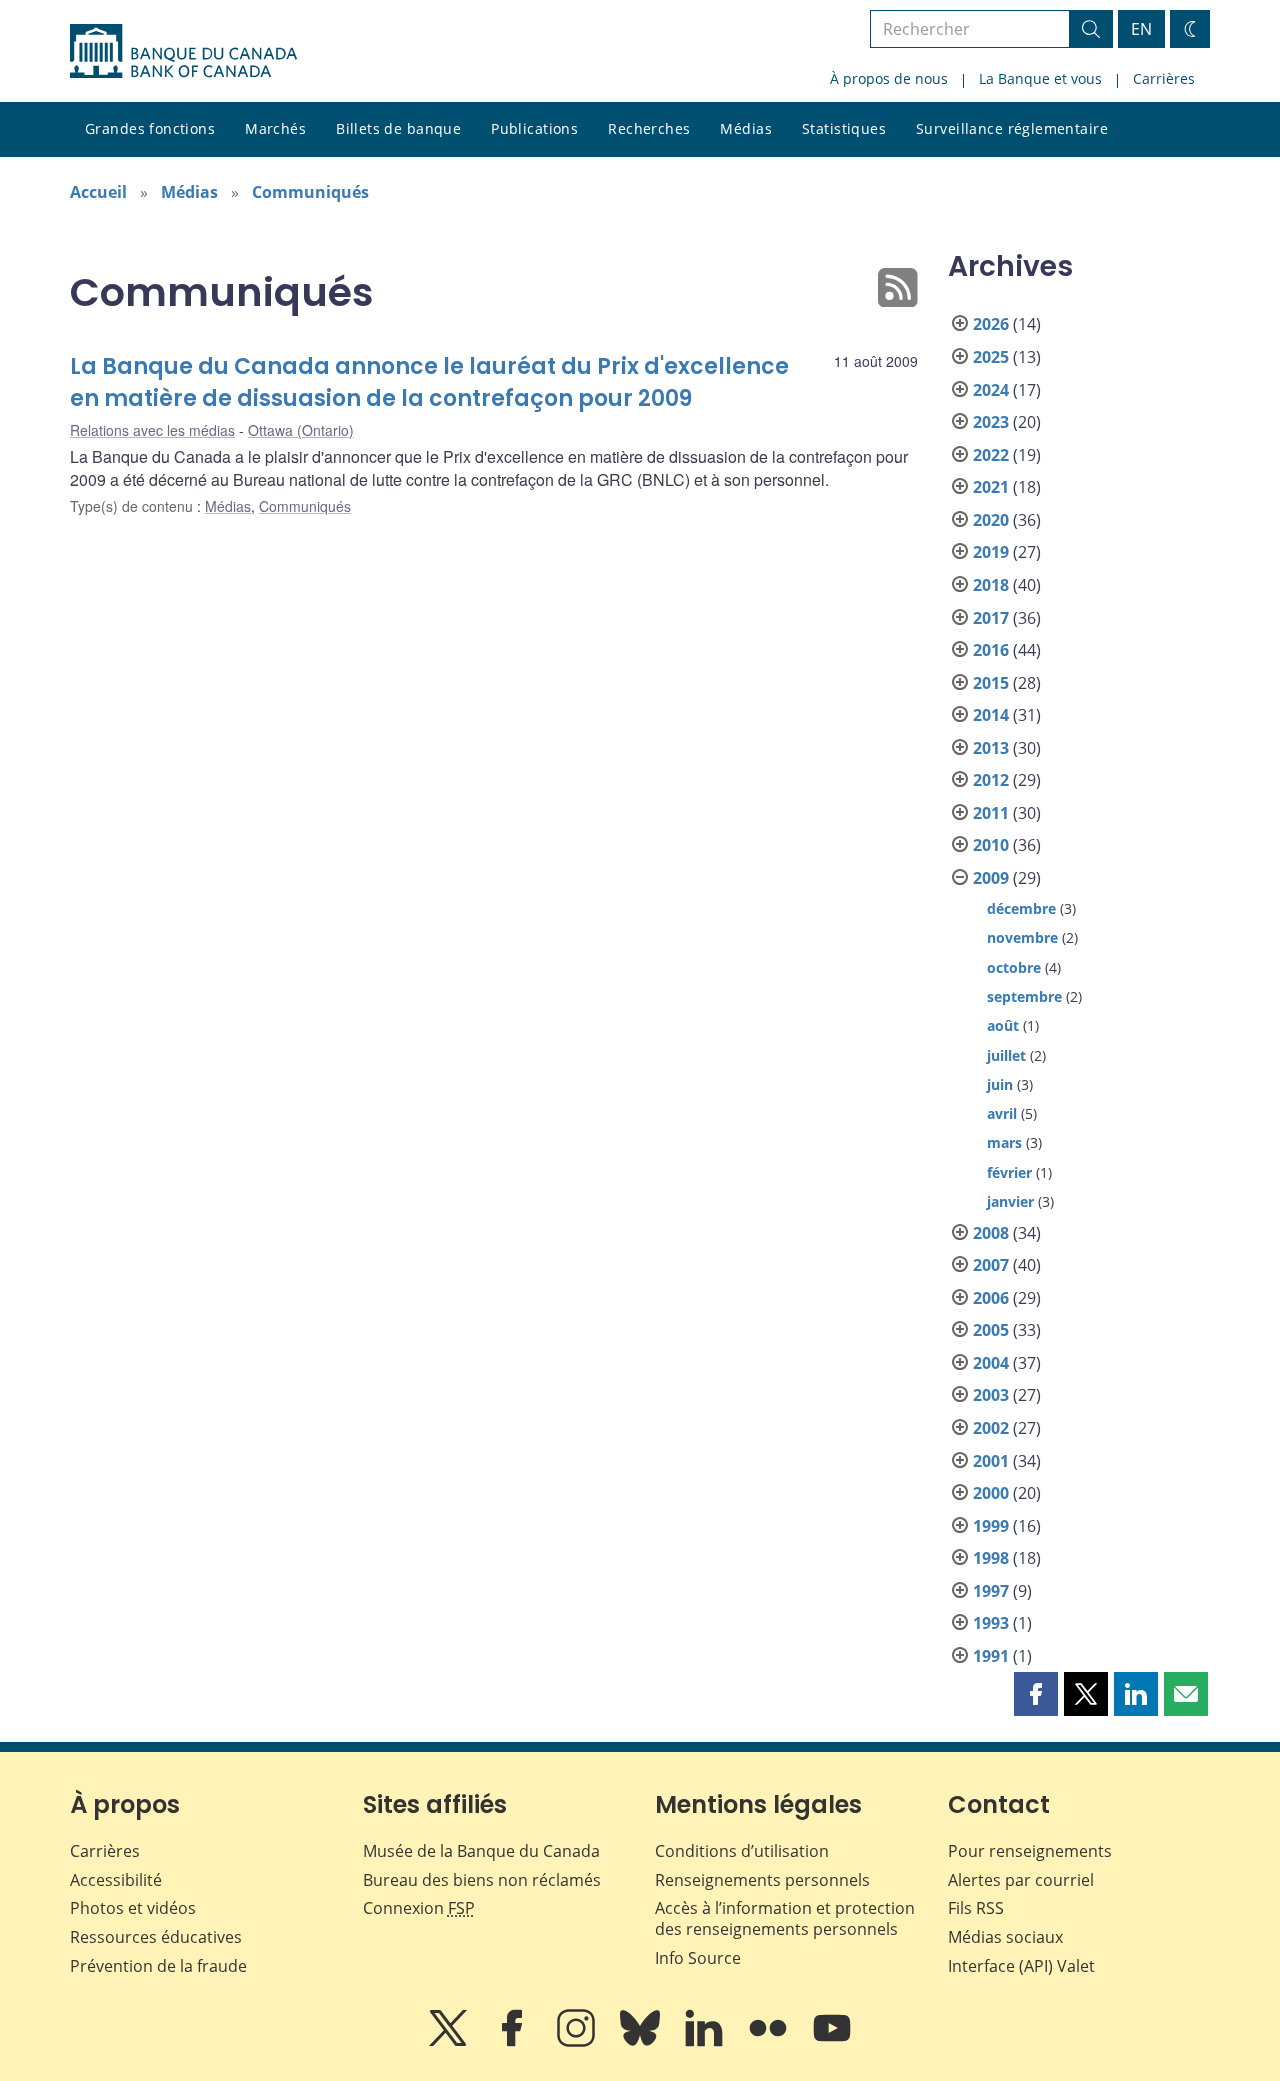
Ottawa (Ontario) (301, 430)
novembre (1022, 937)
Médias (746, 128)
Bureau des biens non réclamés (482, 1880)
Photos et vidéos (133, 1908)
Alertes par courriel (1021, 1880)
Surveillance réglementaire (1012, 128)
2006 (991, 1298)
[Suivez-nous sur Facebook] (514, 2042)
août (1003, 1025)
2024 (991, 390)
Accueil (98, 192)
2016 (991, 650)
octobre (1014, 967)
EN (1141, 29)
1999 (991, 1526)
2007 (991, 1265)
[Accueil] (183, 51)
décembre (1021, 908)
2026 (991, 324)
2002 (991, 1428)
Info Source (698, 1958)
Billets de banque (398, 128)
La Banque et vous (1040, 78)
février (1009, 1172)
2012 (991, 780)
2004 (991, 1363)
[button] (1036, 1694)
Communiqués (310, 192)
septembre (1024, 996)
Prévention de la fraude (158, 1966)
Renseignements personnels (762, 1880)
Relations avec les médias (152, 430)
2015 (991, 683)
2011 (991, 813)
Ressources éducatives (156, 1937)
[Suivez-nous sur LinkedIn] (706, 2042)
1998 (991, 1558)
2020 (991, 520)
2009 (991, 878)
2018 (991, 585)
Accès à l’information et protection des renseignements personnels (785, 1918)
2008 (991, 1233)
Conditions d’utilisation (742, 1851)
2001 (991, 1461)
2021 (991, 487)
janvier (1010, 1201)
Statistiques (844, 128)
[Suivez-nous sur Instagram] (578, 2042)
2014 (991, 715)
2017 (991, 618)
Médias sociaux (1005, 1937)
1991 (991, 1656)
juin (1000, 1084)
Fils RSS (976, 1908)
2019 (991, 552)
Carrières (1164, 78)
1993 (991, 1623)
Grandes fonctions (150, 128)
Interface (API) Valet (1021, 1966)
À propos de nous (889, 78)
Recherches (649, 128)
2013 (991, 748)
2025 (991, 357)
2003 (991, 1395)
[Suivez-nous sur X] (450, 2042)
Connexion (419, 1908)
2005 (991, 1330)
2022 (991, 455)
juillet (1006, 1055)
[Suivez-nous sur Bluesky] (642, 2042)
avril (1002, 1113)
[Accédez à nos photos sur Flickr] (770, 2042)
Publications (534, 128)
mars (1004, 1142)
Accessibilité (116, 1880)
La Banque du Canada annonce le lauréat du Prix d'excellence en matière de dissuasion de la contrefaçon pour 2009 (429, 382)
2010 (991, 845)
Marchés (275, 128)
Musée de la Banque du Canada (481, 1851)
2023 (991, 422)
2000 (991, 1493)
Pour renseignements (1030, 1851)
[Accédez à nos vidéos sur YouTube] (832, 2042)
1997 (991, 1591)
